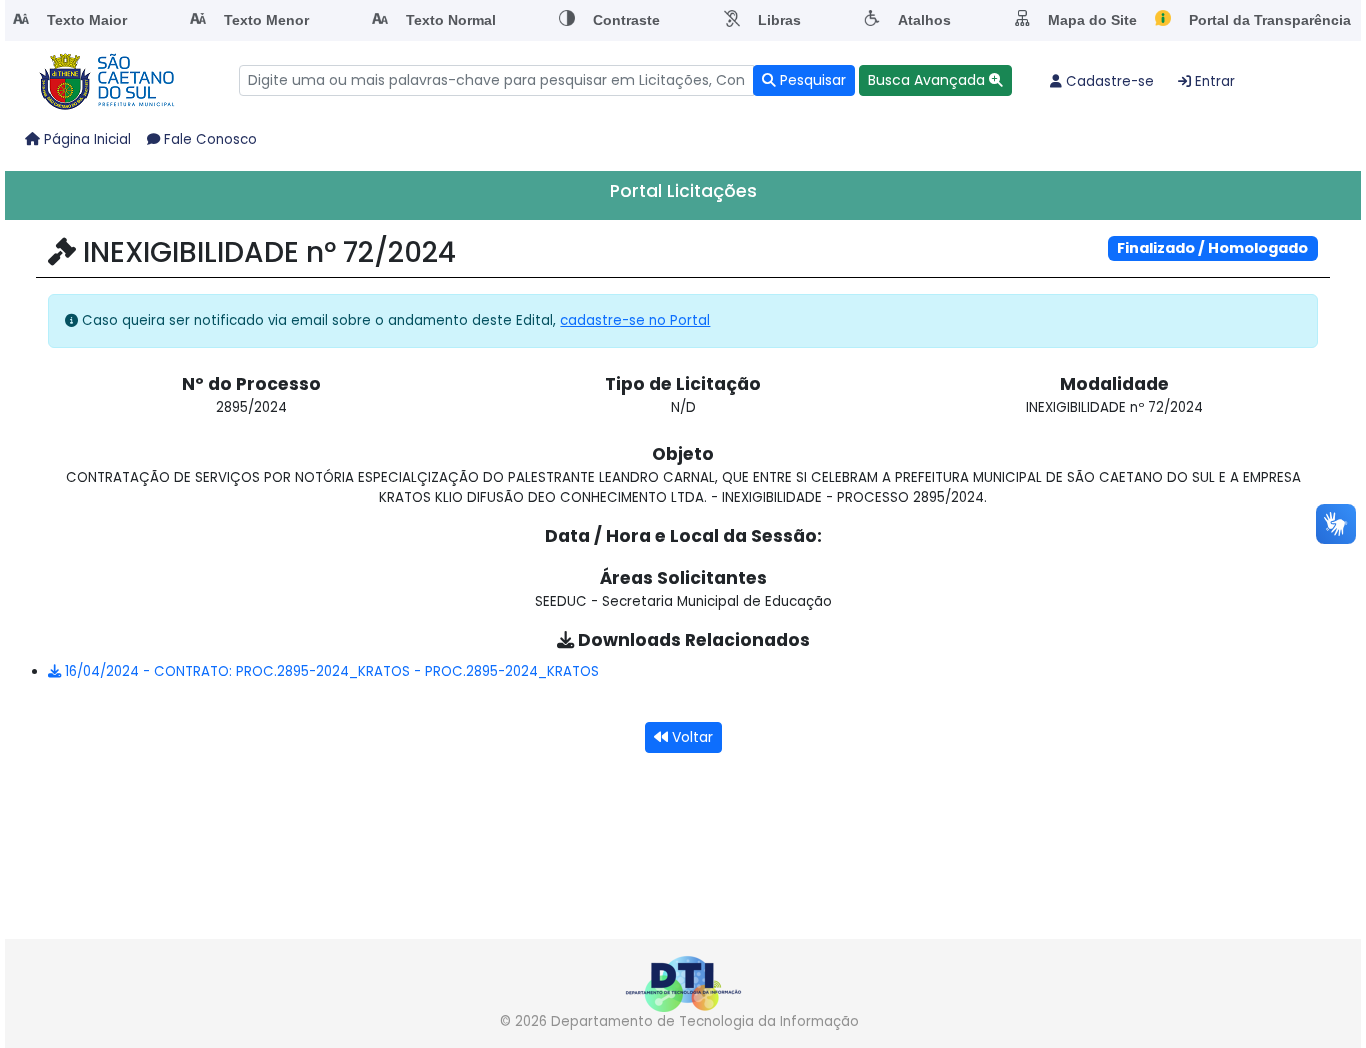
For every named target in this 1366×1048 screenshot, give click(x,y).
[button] (935, 80)
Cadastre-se (1108, 81)
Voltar (690, 737)
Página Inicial (85, 139)
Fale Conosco (208, 139)
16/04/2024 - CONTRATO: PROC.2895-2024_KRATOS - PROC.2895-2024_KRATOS (330, 671)
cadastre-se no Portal (635, 320)
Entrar (1213, 81)
